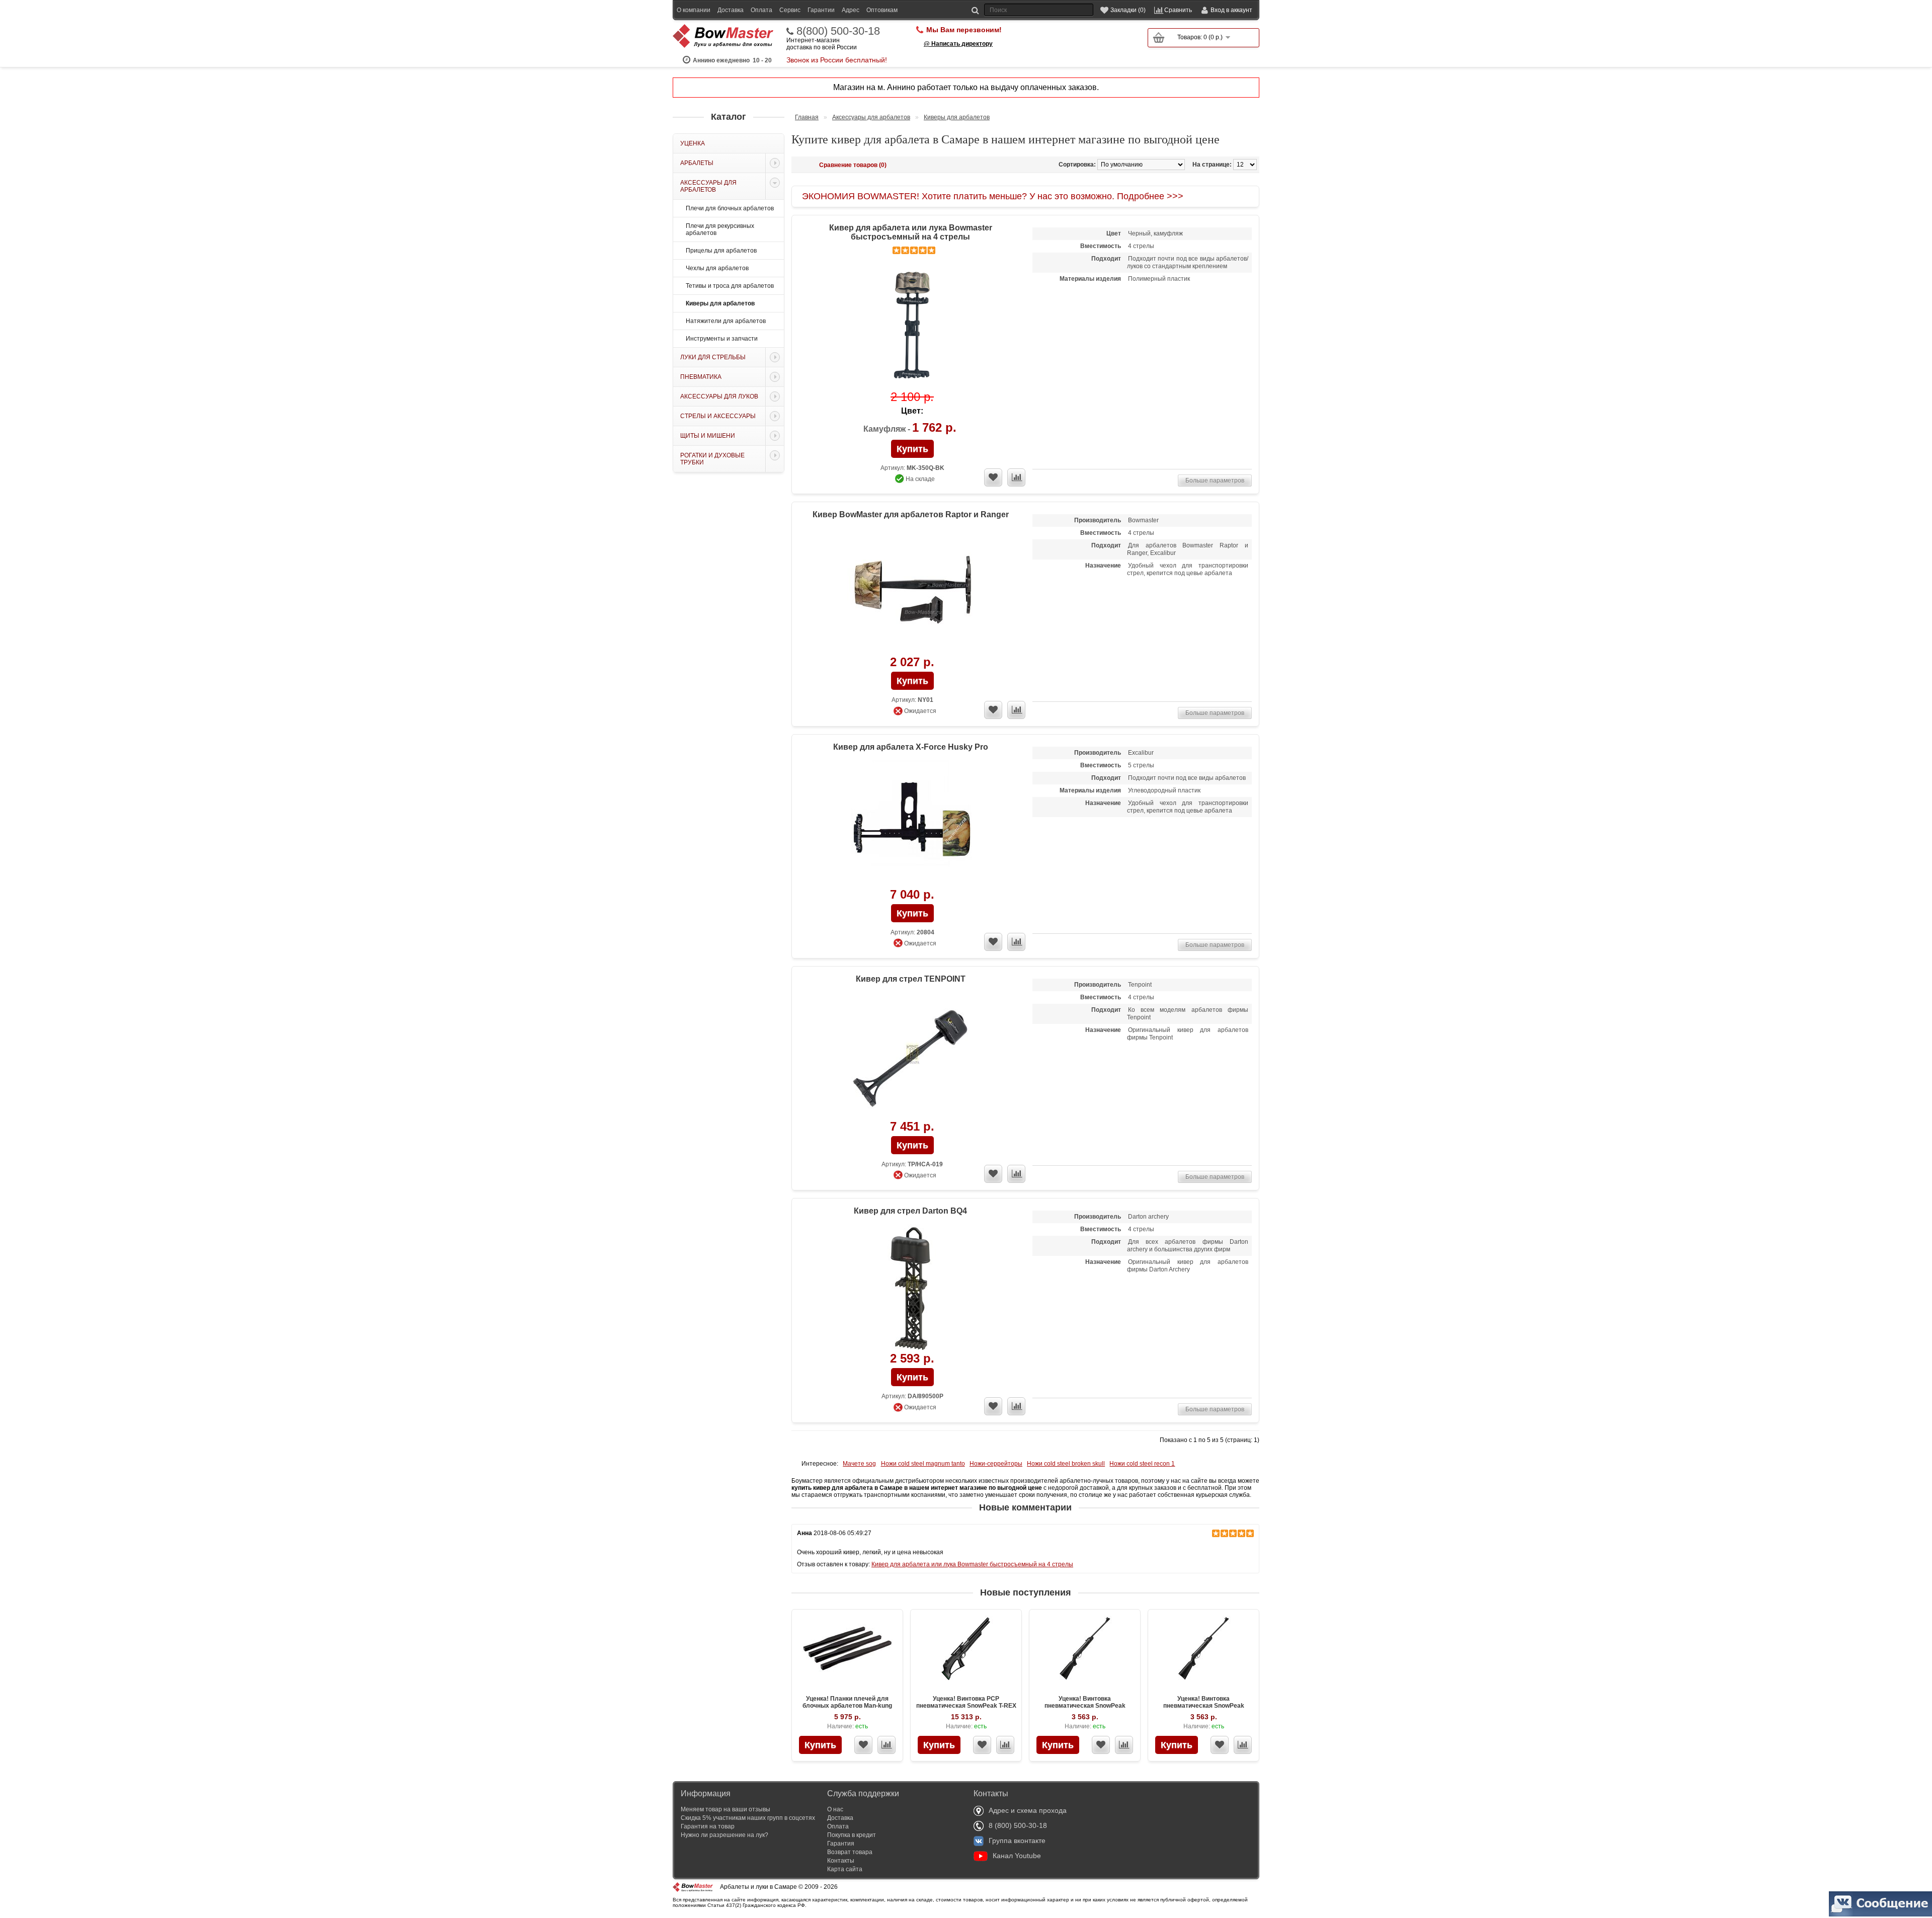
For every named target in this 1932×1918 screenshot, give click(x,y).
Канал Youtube (1017, 1856)
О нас (835, 1809)
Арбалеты (697, 163)
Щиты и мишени (708, 436)
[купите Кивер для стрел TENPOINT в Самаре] (912, 1056)
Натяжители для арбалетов (726, 321)
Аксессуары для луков (719, 396)
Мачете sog (859, 1464)
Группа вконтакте (1017, 1841)
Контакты (841, 1861)
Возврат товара (850, 1852)
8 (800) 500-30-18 (1018, 1825)
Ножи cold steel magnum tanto (923, 1464)
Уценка (693, 143)
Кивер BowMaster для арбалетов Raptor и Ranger (911, 514)
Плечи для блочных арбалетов (730, 208)
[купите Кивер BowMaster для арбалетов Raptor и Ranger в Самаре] (912, 591)
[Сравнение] (887, 1745)
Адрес (851, 10)
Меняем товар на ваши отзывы (726, 1809)
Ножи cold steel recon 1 (1142, 1464)
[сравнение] (1016, 477)
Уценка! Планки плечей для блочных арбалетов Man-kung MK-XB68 (847, 1706)
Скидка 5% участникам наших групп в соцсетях (748, 1818)
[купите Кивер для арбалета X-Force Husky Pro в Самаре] (912, 824)
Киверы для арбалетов (720, 303)
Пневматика (701, 377)
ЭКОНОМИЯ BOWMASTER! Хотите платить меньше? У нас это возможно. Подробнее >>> (993, 196)
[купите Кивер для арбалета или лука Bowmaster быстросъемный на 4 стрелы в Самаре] (912, 326)
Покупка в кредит (852, 1835)
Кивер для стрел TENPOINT (911, 979)
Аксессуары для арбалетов (708, 186)
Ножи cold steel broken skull (1066, 1464)
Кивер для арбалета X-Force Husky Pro (911, 747)
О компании (694, 10)
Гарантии (821, 10)
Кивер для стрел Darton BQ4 (910, 1211)
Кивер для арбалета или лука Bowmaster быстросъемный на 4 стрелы (911, 232)
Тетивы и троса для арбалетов (730, 286)
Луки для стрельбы (713, 357)
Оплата (761, 10)
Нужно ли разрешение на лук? (725, 1835)
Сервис (790, 10)
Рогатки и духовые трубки (712, 459)
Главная (807, 117)
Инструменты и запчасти (722, 339)
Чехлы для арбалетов (717, 268)
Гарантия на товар (708, 1826)
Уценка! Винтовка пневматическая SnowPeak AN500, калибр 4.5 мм (1085, 1706)
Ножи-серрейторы (996, 1464)
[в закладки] (993, 477)
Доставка (731, 10)
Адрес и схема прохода (1028, 1810)
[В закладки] (863, 1745)
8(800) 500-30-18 (838, 31)
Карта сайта (845, 1869)
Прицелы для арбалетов (721, 251)
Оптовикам (882, 10)
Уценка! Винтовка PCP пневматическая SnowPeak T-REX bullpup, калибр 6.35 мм (966, 1706)
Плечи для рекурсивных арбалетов (720, 229)
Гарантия (841, 1844)
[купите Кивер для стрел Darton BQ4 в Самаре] (912, 1288)
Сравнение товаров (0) (853, 165)
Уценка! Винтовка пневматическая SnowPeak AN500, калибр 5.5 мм (1204, 1706)
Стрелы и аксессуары (718, 416)
